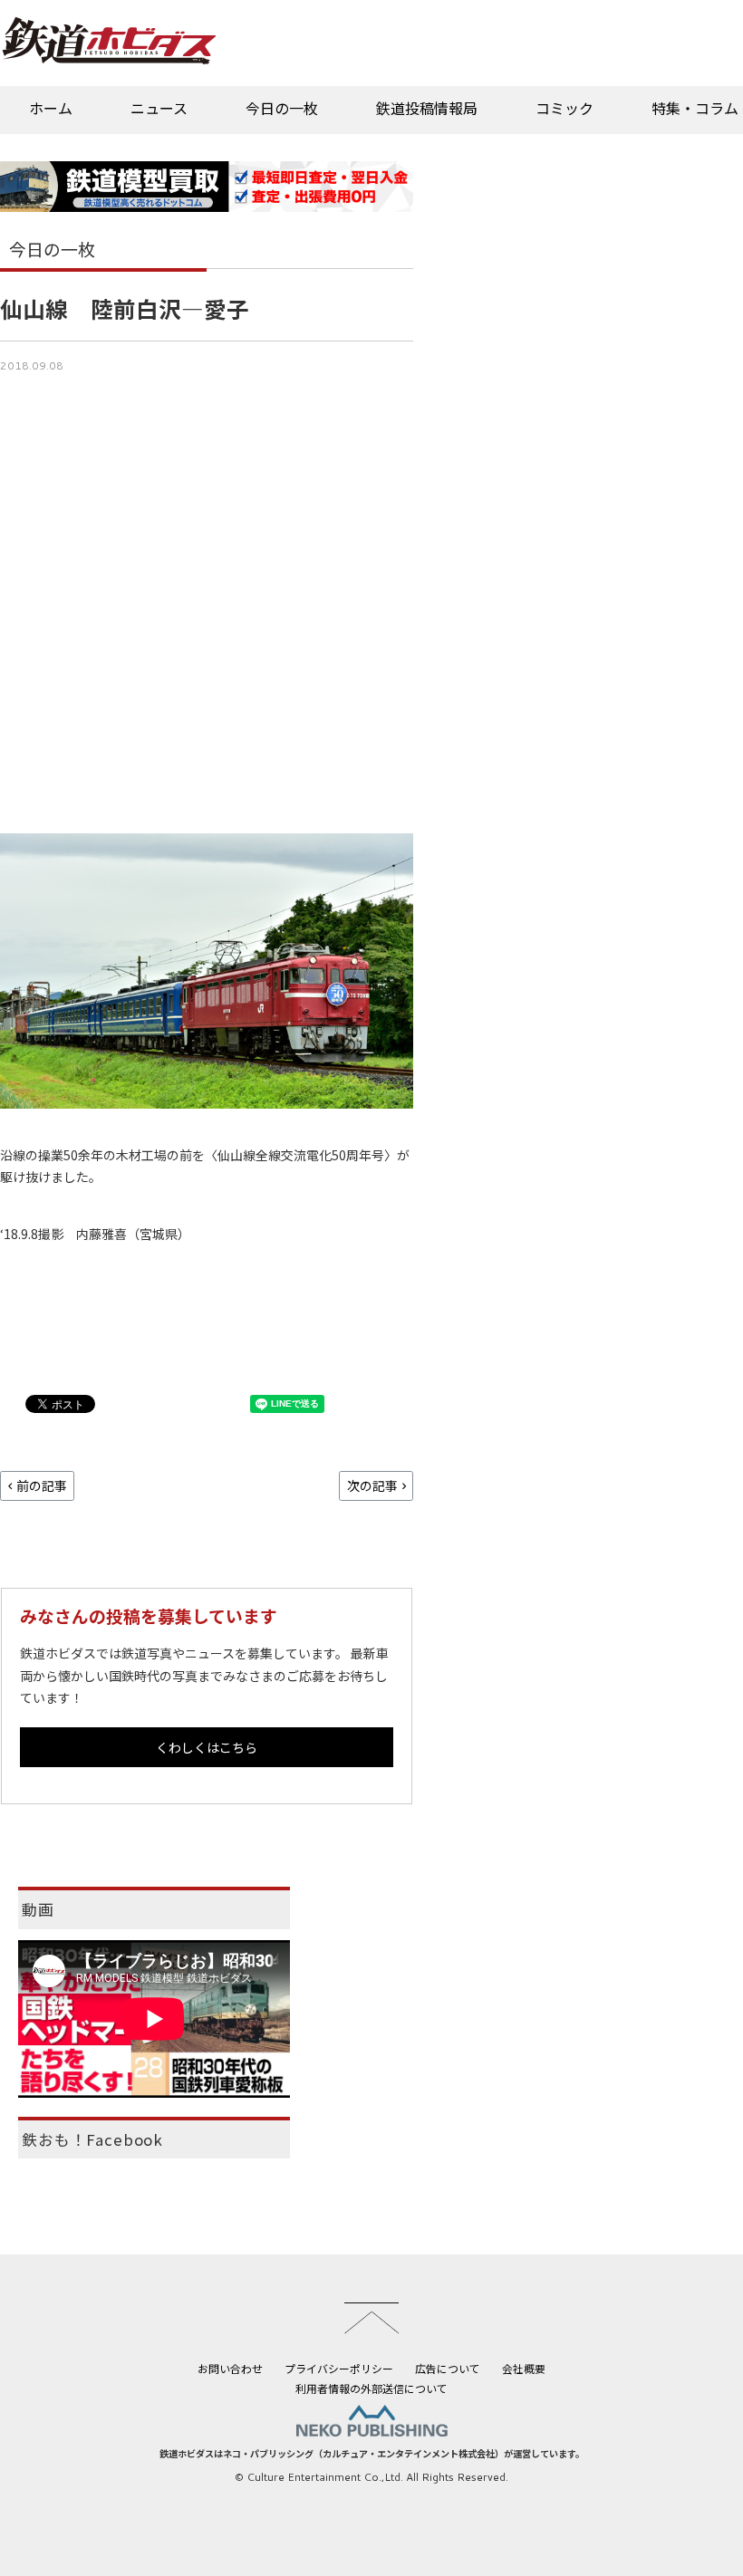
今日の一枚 (282, 108)
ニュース (159, 108)
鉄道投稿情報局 (427, 108)
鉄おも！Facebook (92, 2139)
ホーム (51, 108)
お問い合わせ (230, 2368)
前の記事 (42, 1485)
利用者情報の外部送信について (371, 2388)
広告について (448, 2368)
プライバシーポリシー (339, 2368)
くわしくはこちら (207, 1747)
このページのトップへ (371, 2318)
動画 (38, 1909)
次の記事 (372, 1485)
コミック (564, 108)
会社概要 (524, 2368)
